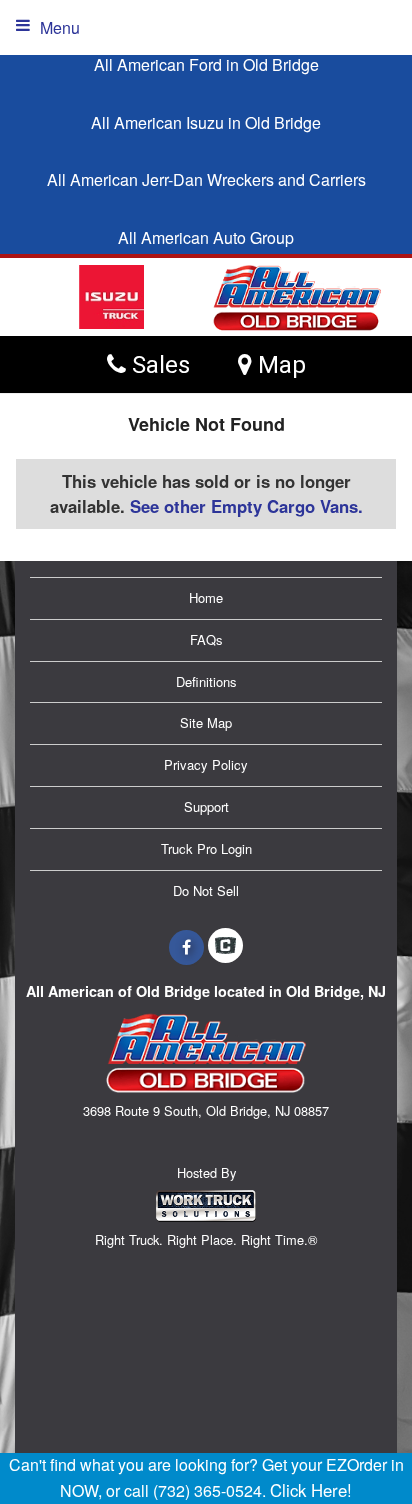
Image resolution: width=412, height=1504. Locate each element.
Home (206, 597)
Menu (60, 27)
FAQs (206, 639)
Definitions (206, 681)
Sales (158, 364)
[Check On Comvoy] (225, 947)
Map (279, 364)
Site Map (206, 722)
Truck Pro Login (206, 848)
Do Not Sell (206, 890)
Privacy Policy (206, 764)
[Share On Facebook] (186, 947)
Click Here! (311, 1490)
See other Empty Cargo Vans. (246, 506)
